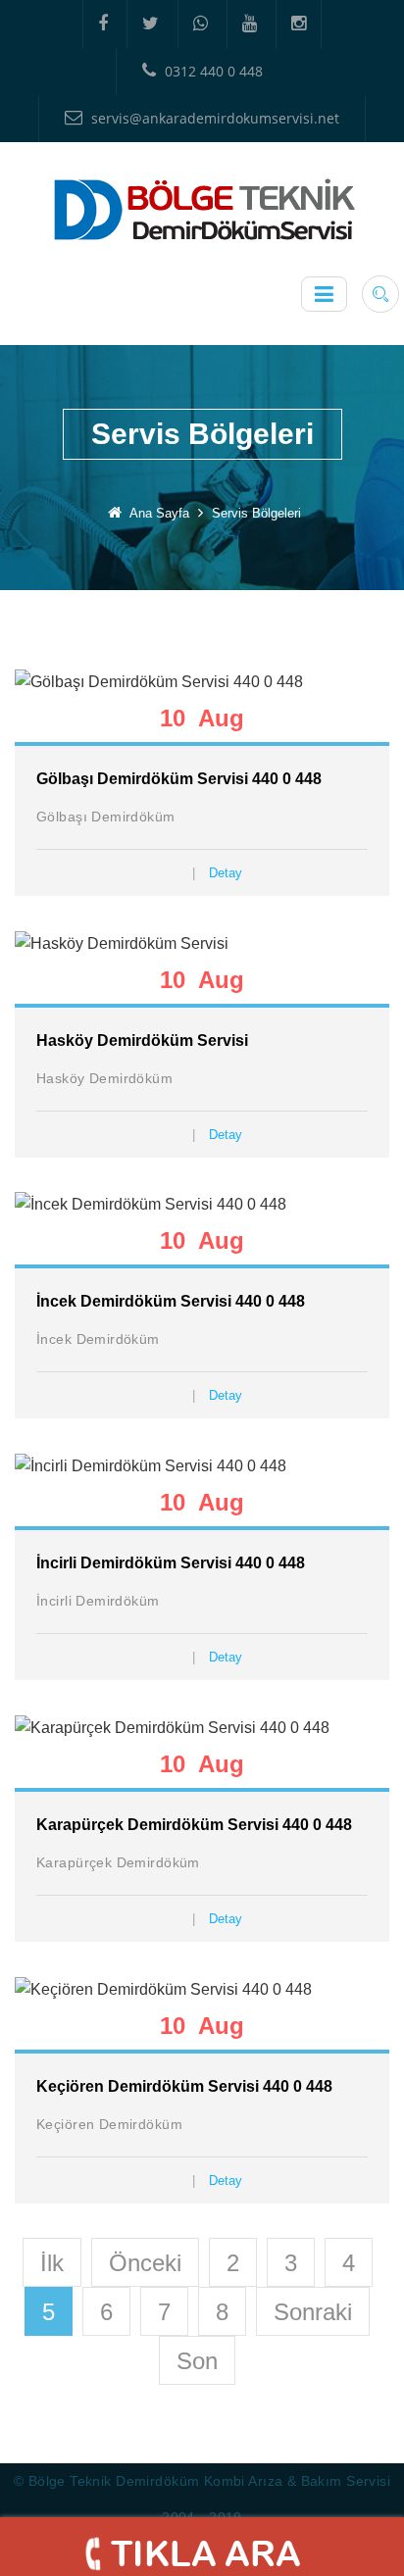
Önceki (145, 2263)
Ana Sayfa (159, 513)
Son (197, 2361)
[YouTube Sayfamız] (249, 24)
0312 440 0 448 (212, 71)
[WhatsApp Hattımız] (200, 24)
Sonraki (313, 2312)
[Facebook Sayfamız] (102, 24)
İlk (52, 2263)
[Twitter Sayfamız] (150, 24)
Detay (226, 873)
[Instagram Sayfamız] (299, 24)
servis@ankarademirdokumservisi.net (213, 118)
